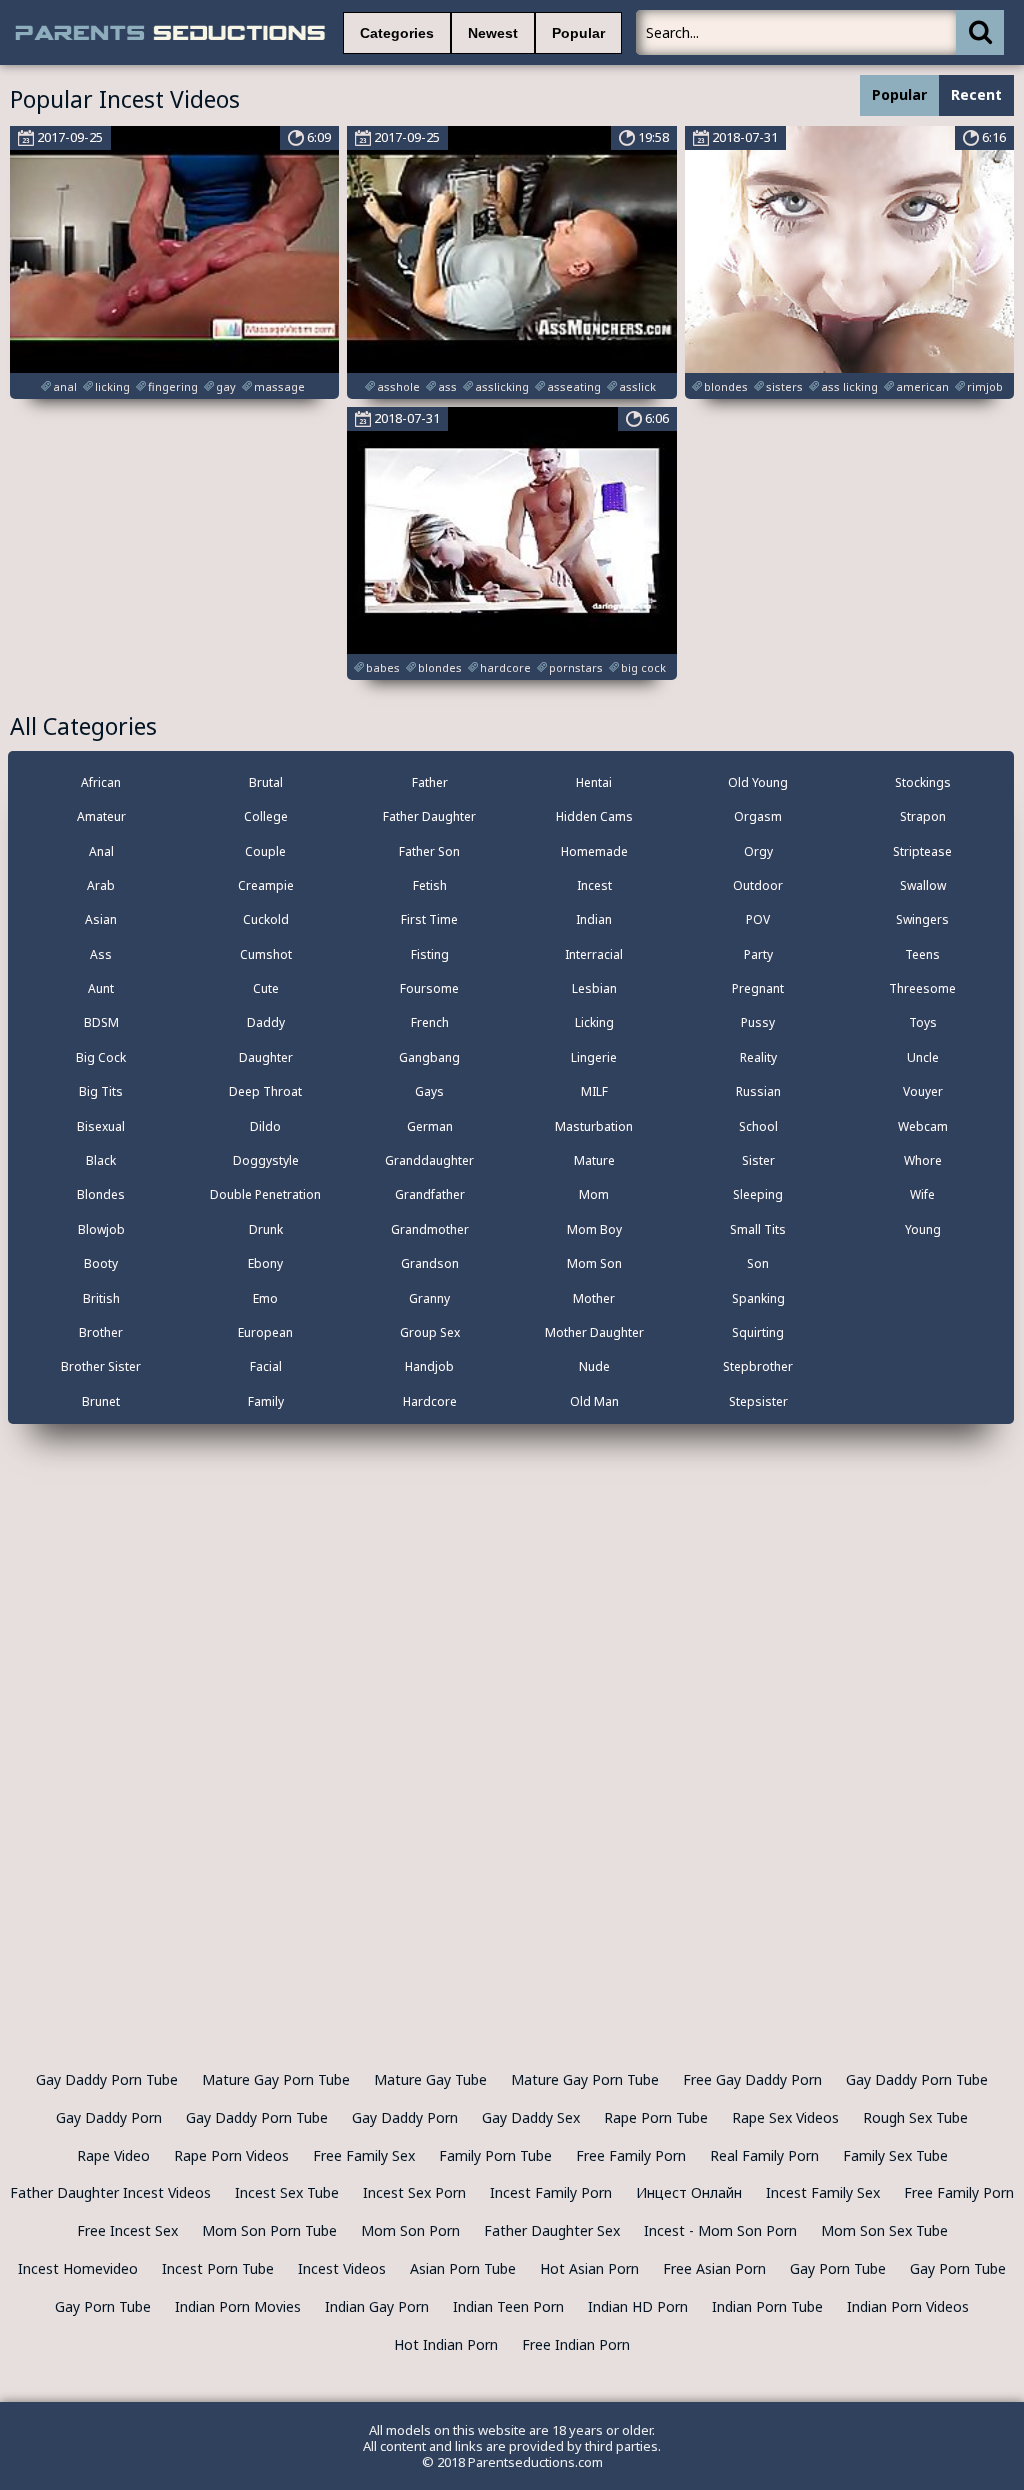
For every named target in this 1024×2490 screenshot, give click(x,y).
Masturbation (594, 1126)
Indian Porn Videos (908, 2306)
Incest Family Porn (551, 2192)
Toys (923, 1022)
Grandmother (430, 1229)
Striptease (922, 851)
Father (430, 782)
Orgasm (758, 816)
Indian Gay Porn (377, 2306)
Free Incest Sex (127, 2230)
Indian (594, 919)
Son (758, 1263)
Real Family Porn (764, 2155)
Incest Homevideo (78, 2268)
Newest (493, 33)
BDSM (101, 1022)
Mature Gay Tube (430, 2079)
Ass (101, 954)
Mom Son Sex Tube (884, 2230)
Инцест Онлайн (689, 2192)
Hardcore (430, 1401)
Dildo (265, 1126)
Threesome (922, 988)
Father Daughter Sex (552, 2230)
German (430, 1126)
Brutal (266, 782)
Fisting (430, 954)
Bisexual (101, 1126)
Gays (429, 1091)
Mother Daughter (594, 1332)
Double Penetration (265, 1194)
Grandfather (430, 1194)
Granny (429, 1298)
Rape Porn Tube (656, 2117)
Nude (594, 1366)
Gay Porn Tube (838, 2268)
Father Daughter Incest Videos (110, 2192)
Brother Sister (101, 1366)
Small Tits (758, 1229)
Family (266, 1401)
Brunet (101, 1401)
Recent (976, 94)
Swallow (923, 885)
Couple (265, 851)
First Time (429, 919)
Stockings (923, 782)
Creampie (266, 885)
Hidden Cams (594, 816)
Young (923, 1229)
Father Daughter (429, 816)
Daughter (266, 1057)
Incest (594, 885)
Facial (266, 1366)
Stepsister (758, 1401)
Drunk (266, 1229)
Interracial (594, 954)
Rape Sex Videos (785, 2117)
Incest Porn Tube (218, 2268)
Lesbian (594, 988)
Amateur (101, 816)
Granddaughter (429, 1160)
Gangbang (429, 1057)
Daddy (266, 1022)
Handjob (429, 1366)
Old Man (594, 1401)
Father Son (429, 851)
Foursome (429, 988)
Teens (922, 954)
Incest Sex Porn (414, 2192)
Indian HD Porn (638, 2306)
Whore (923, 1160)
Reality (758, 1057)
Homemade (594, 851)
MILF (594, 1091)
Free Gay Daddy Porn (752, 2079)
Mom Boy (594, 1229)
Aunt (101, 988)
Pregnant (758, 988)
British (101, 1298)
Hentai (594, 782)
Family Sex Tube (895, 2155)
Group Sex (430, 1332)
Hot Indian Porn (446, 2344)
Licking (594, 1022)
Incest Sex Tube (287, 2192)
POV (758, 919)
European (265, 1332)
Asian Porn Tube (463, 2268)
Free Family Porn (631, 2155)
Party (758, 954)
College (266, 816)
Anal (101, 851)
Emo (265, 1298)
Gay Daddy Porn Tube (107, 2079)
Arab (101, 885)
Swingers (922, 919)
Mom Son (594, 1263)
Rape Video (113, 2155)
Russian (758, 1091)
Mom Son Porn (410, 2230)
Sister (758, 1160)
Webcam (923, 1126)
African (101, 782)
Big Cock (101, 1057)
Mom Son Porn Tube (269, 2230)
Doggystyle (266, 1160)
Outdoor (758, 885)
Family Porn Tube (495, 2155)
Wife (922, 1194)
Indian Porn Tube (767, 2306)
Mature (594, 1160)
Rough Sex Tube (915, 2117)
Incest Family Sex (823, 2192)
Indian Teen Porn (508, 2306)
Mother (594, 1298)
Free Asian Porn (714, 2268)
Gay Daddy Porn (109, 2117)
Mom (594, 1194)
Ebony (265, 1263)
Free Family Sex (364, 2155)
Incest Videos (342, 2268)
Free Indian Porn (576, 2344)
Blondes (101, 1194)
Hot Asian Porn (589, 2268)
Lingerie (594, 1057)
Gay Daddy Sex (531, 2117)
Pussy (758, 1022)
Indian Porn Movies (238, 2306)
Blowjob (101, 1229)
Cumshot (266, 954)
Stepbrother (758, 1366)
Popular (578, 33)
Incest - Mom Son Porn (720, 2230)
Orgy (758, 851)
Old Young (758, 782)
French (430, 1022)
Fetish (430, 885)
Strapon (923, 816)
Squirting (758, 1332)
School (758, 1126)
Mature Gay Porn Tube (276, 2079)
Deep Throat (265, 1091)
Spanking (758, 1298)
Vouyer (923, 1091)
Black (101, 1160)
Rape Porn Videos (231, 2155)
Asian (101, 919)
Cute (266, 988)
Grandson (430, 1263)
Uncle (923, 1057)
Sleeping (758, 1194)
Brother (101, 1332)
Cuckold (266, 919)
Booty (101, 1263)
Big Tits (101, 1091)
